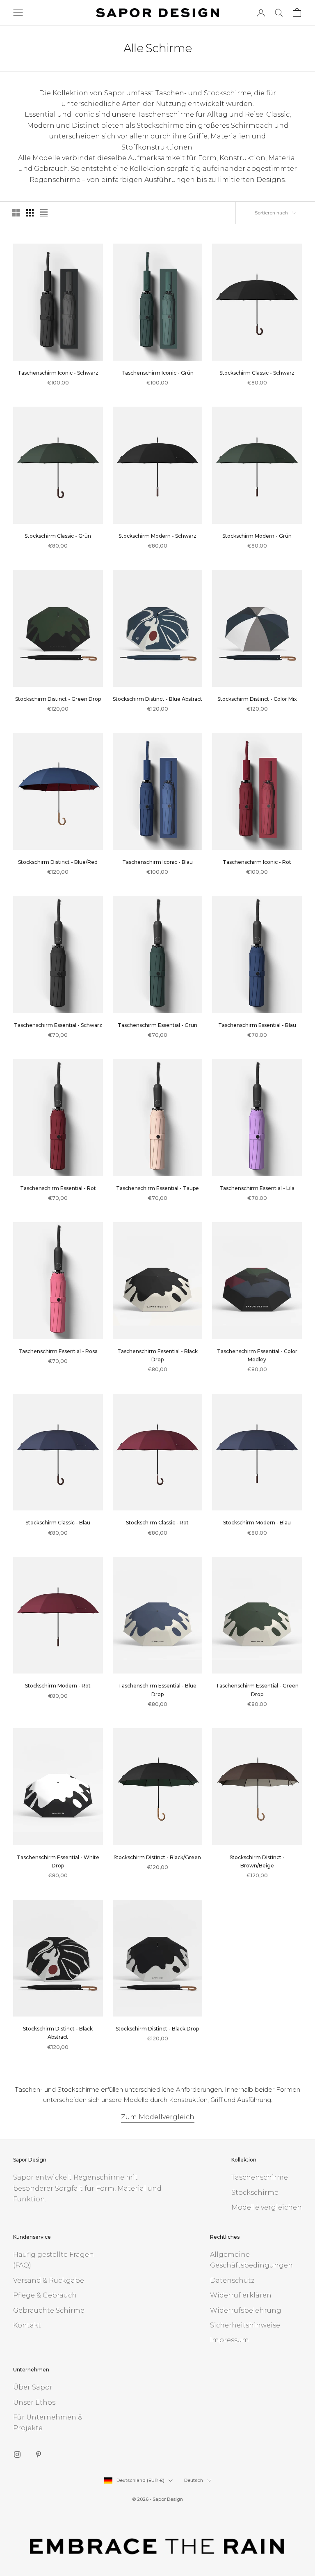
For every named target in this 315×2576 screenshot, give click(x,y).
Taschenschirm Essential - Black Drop (157, 1355)
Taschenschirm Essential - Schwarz (58, 1025)
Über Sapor (33, 2387)
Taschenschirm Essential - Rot (58, 1188)
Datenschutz (232, 2280)
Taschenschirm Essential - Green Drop (257, 1690)
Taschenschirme (260, 2177)
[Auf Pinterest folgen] (39, 2454)
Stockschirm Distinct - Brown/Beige (257, 1861)
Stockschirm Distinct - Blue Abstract (157, 699)
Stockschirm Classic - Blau (58, 1523)
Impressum (229, 2340)
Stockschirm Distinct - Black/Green (157, 1857)
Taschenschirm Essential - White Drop (58, 1861)
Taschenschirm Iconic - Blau (157, 862)
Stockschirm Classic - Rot (157, 1523)
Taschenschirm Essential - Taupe (157, 1188)
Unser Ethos (34, 2402)
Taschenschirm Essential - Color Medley (257, 1355)
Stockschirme (255, 2193)
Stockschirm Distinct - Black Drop (157, 2029)
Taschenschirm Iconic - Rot (257, 862)
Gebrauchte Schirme (49, 2310)
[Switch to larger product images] (16, 213)
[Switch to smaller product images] (30, 213)
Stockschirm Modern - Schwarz (157, 536)
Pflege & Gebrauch (45, 2295)
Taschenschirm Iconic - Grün (157, 373)
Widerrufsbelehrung (246, 2310)
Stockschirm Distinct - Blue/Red (58, 862)
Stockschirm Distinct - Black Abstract (58, 2033)
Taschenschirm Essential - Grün (157, 1025)
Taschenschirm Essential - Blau (257, 1025)
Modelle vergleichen (267, 2207)
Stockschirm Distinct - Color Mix (257, 699)
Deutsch (194, 2480)
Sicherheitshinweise (245, 2325)
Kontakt (27, 2325)
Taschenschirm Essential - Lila (257, 1188)
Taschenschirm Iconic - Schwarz (58, 373)
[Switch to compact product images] (44, 213)
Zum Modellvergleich (158, 2117)
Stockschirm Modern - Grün (257, 536)
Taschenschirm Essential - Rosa (58, 1351)
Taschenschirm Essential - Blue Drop (157, 1690)
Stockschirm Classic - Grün (58, 536)
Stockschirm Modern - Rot (58, 1686)
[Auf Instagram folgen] (17, 2454)
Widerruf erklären (241, 2295)
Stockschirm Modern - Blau (257, 1523)
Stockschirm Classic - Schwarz (257, 373)
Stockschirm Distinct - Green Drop (58, 699)
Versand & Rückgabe (49, 2280)
